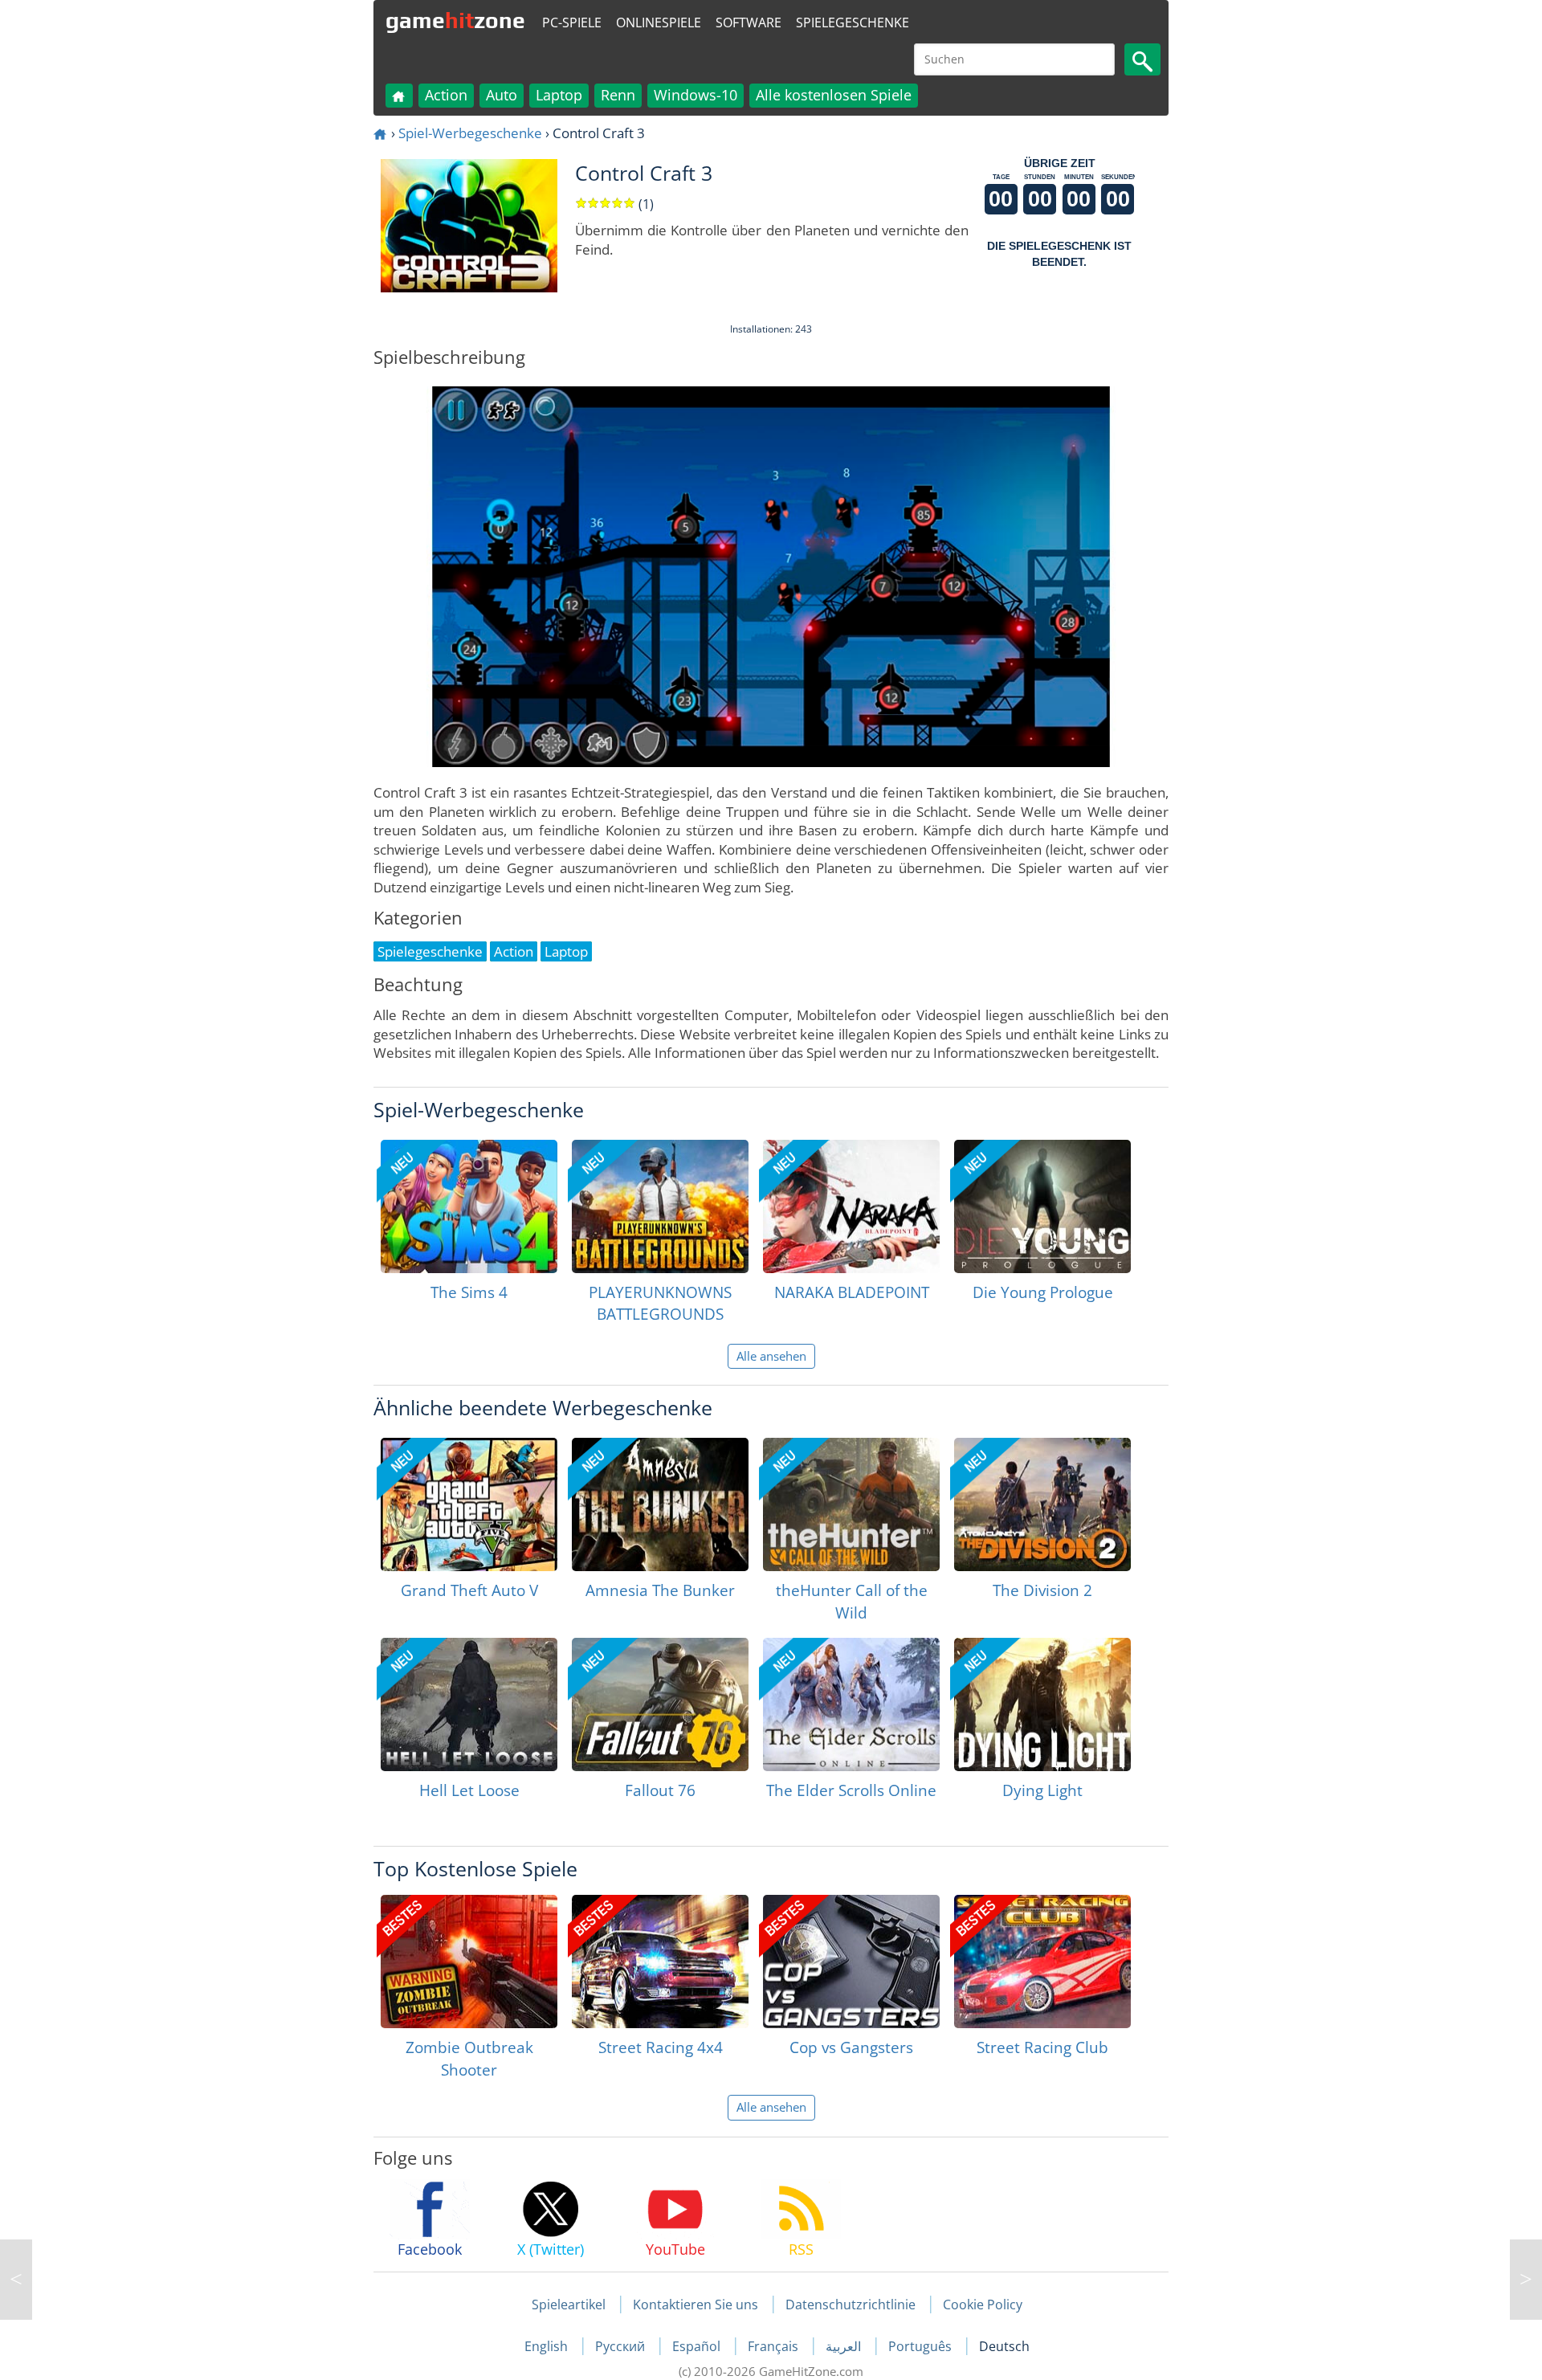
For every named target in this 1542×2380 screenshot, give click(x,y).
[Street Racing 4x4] (660, 1962)
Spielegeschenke (853, 22)
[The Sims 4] (469, 1206)
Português (922, 2346)
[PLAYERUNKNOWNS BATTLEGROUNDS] (660, 1206)
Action (446, 95)
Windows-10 (696, 95)
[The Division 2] (1042, 1504)
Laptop (559, 95)
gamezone (455, 20)
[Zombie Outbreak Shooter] (469, 1962)
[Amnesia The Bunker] (660, 1504)
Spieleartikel (569, 2304)
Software (749, 22)
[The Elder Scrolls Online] (851, 1704)
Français (775, 2346)
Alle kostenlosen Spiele (834, 95)
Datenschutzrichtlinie (851, 2304)
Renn (618, 95)
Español (698, 2346)
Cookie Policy (983, 2304)
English (548, 2346)
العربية (845, 2346)
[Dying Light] (1042, 1704)
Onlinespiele (659, 22)
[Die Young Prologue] (1042, 1206)
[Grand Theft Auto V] (469, 1504)
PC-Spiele (572, 22)
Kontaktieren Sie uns (696, 2304)
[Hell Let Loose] (469, 1704)
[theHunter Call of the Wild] (851, 1504)
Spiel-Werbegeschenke (470, 133)
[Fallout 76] (660, 1704)
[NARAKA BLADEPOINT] (851, 1206)
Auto (502, 95)
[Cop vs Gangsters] (851, 1962)
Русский (622, 2346)
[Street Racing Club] (1042, 1962)
